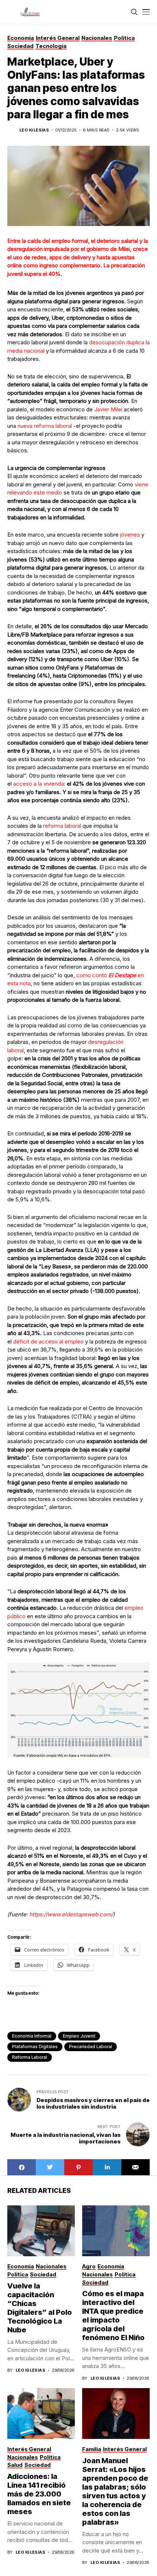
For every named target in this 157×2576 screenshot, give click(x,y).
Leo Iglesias (34, 130)
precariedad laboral (91, 2047)
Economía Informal (32, 2036)
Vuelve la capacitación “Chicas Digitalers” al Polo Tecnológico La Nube (40, 2308)
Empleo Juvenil (79, 2036)
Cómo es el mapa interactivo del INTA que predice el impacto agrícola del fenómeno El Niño (113, 2316)
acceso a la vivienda (39, 784)
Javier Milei (108, 409)
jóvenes (130, 535)
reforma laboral (62, 826)
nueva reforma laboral (45, 426)
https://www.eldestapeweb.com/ (70, 1914)
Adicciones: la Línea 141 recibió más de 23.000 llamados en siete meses (39, 2494)
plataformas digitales (35, 2047)
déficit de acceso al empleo (48, 1341)
